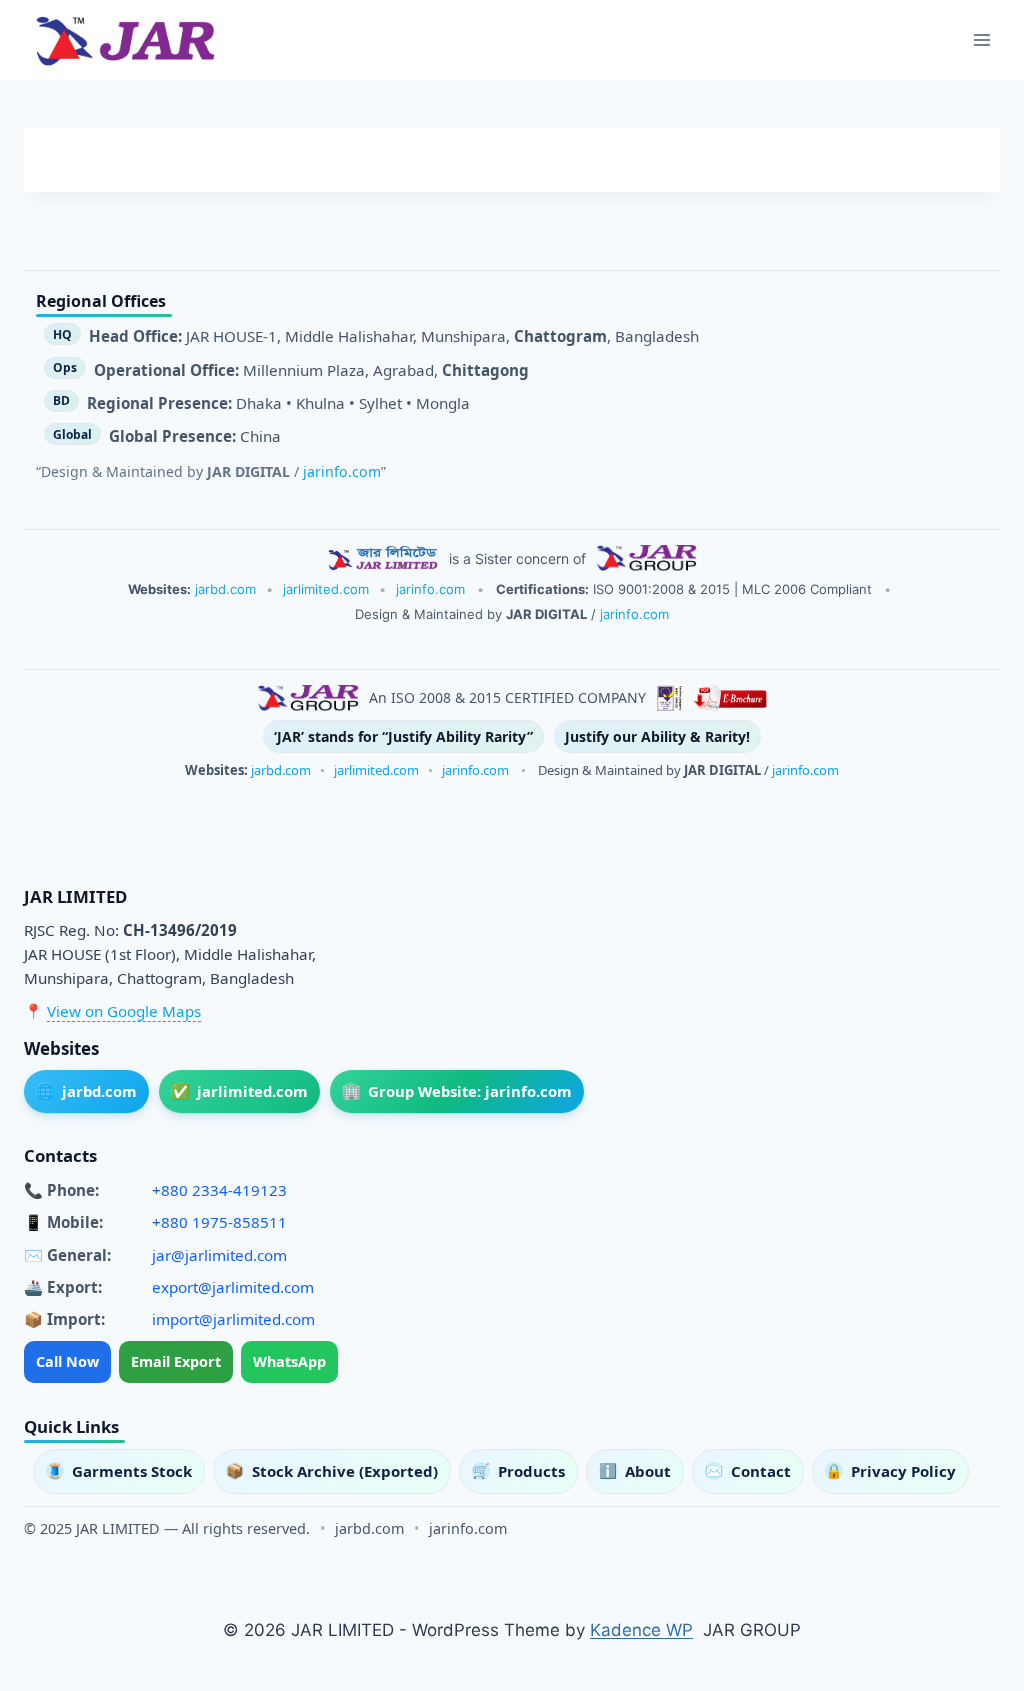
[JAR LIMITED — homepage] (383, 558)
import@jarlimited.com (233, 1319)
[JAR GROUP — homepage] (646, 558)
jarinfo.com (342, 471)
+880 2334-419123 (219, 1190)
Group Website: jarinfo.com (457, 1091)
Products (518, 1471)
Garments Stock (119, 1471)
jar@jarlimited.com (219, 1255)
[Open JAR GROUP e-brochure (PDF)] (730, 698)
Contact (748, 1471)
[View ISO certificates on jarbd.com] (669, 698)
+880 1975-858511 (219, 1222)
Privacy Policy (890, 1471)
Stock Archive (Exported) (332, 1471)
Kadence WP (641, 1630)
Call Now (67, 1361)
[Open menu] (981, 39)
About (635, 1471)
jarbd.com (225, 589)
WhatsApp (289, 1361)
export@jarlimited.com (233, 1287)
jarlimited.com (326, 589)
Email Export (176, 1361)
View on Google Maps (124, 1011)
